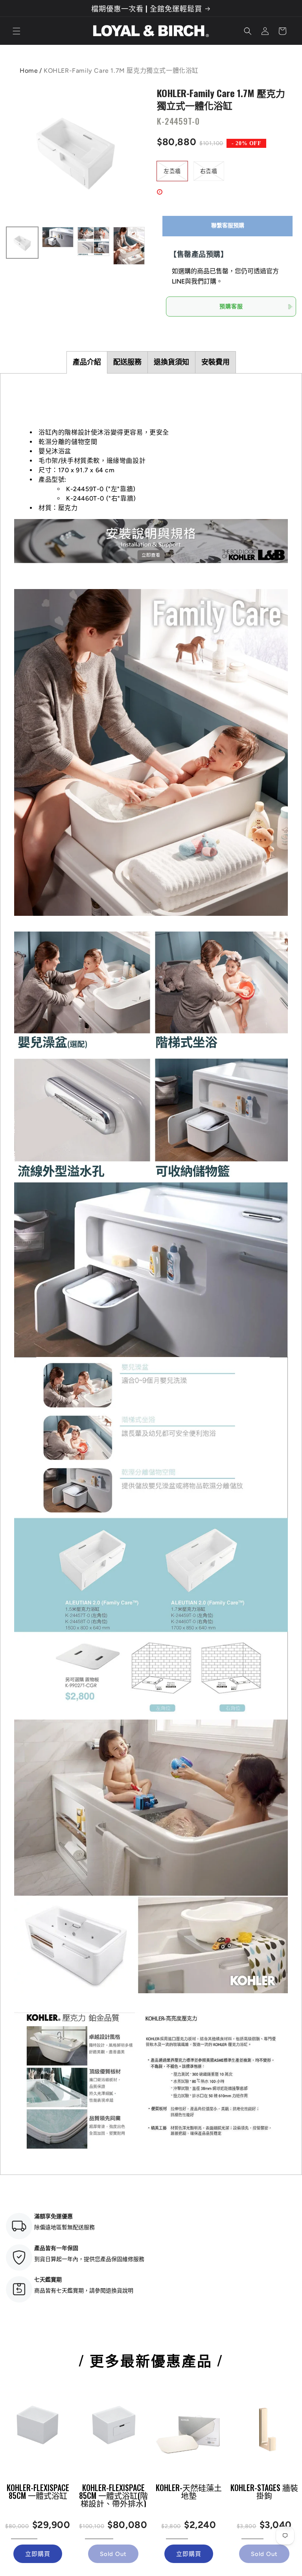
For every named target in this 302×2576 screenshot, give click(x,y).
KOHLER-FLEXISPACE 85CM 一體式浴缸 (38, 2491)
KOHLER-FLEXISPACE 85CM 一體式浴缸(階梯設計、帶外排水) (113, 2495)
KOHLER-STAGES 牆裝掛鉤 (264, 2491)
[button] (17, 31)
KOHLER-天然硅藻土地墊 (189, 2491)
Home (29, 71)
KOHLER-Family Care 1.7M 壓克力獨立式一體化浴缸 (221, 99)
